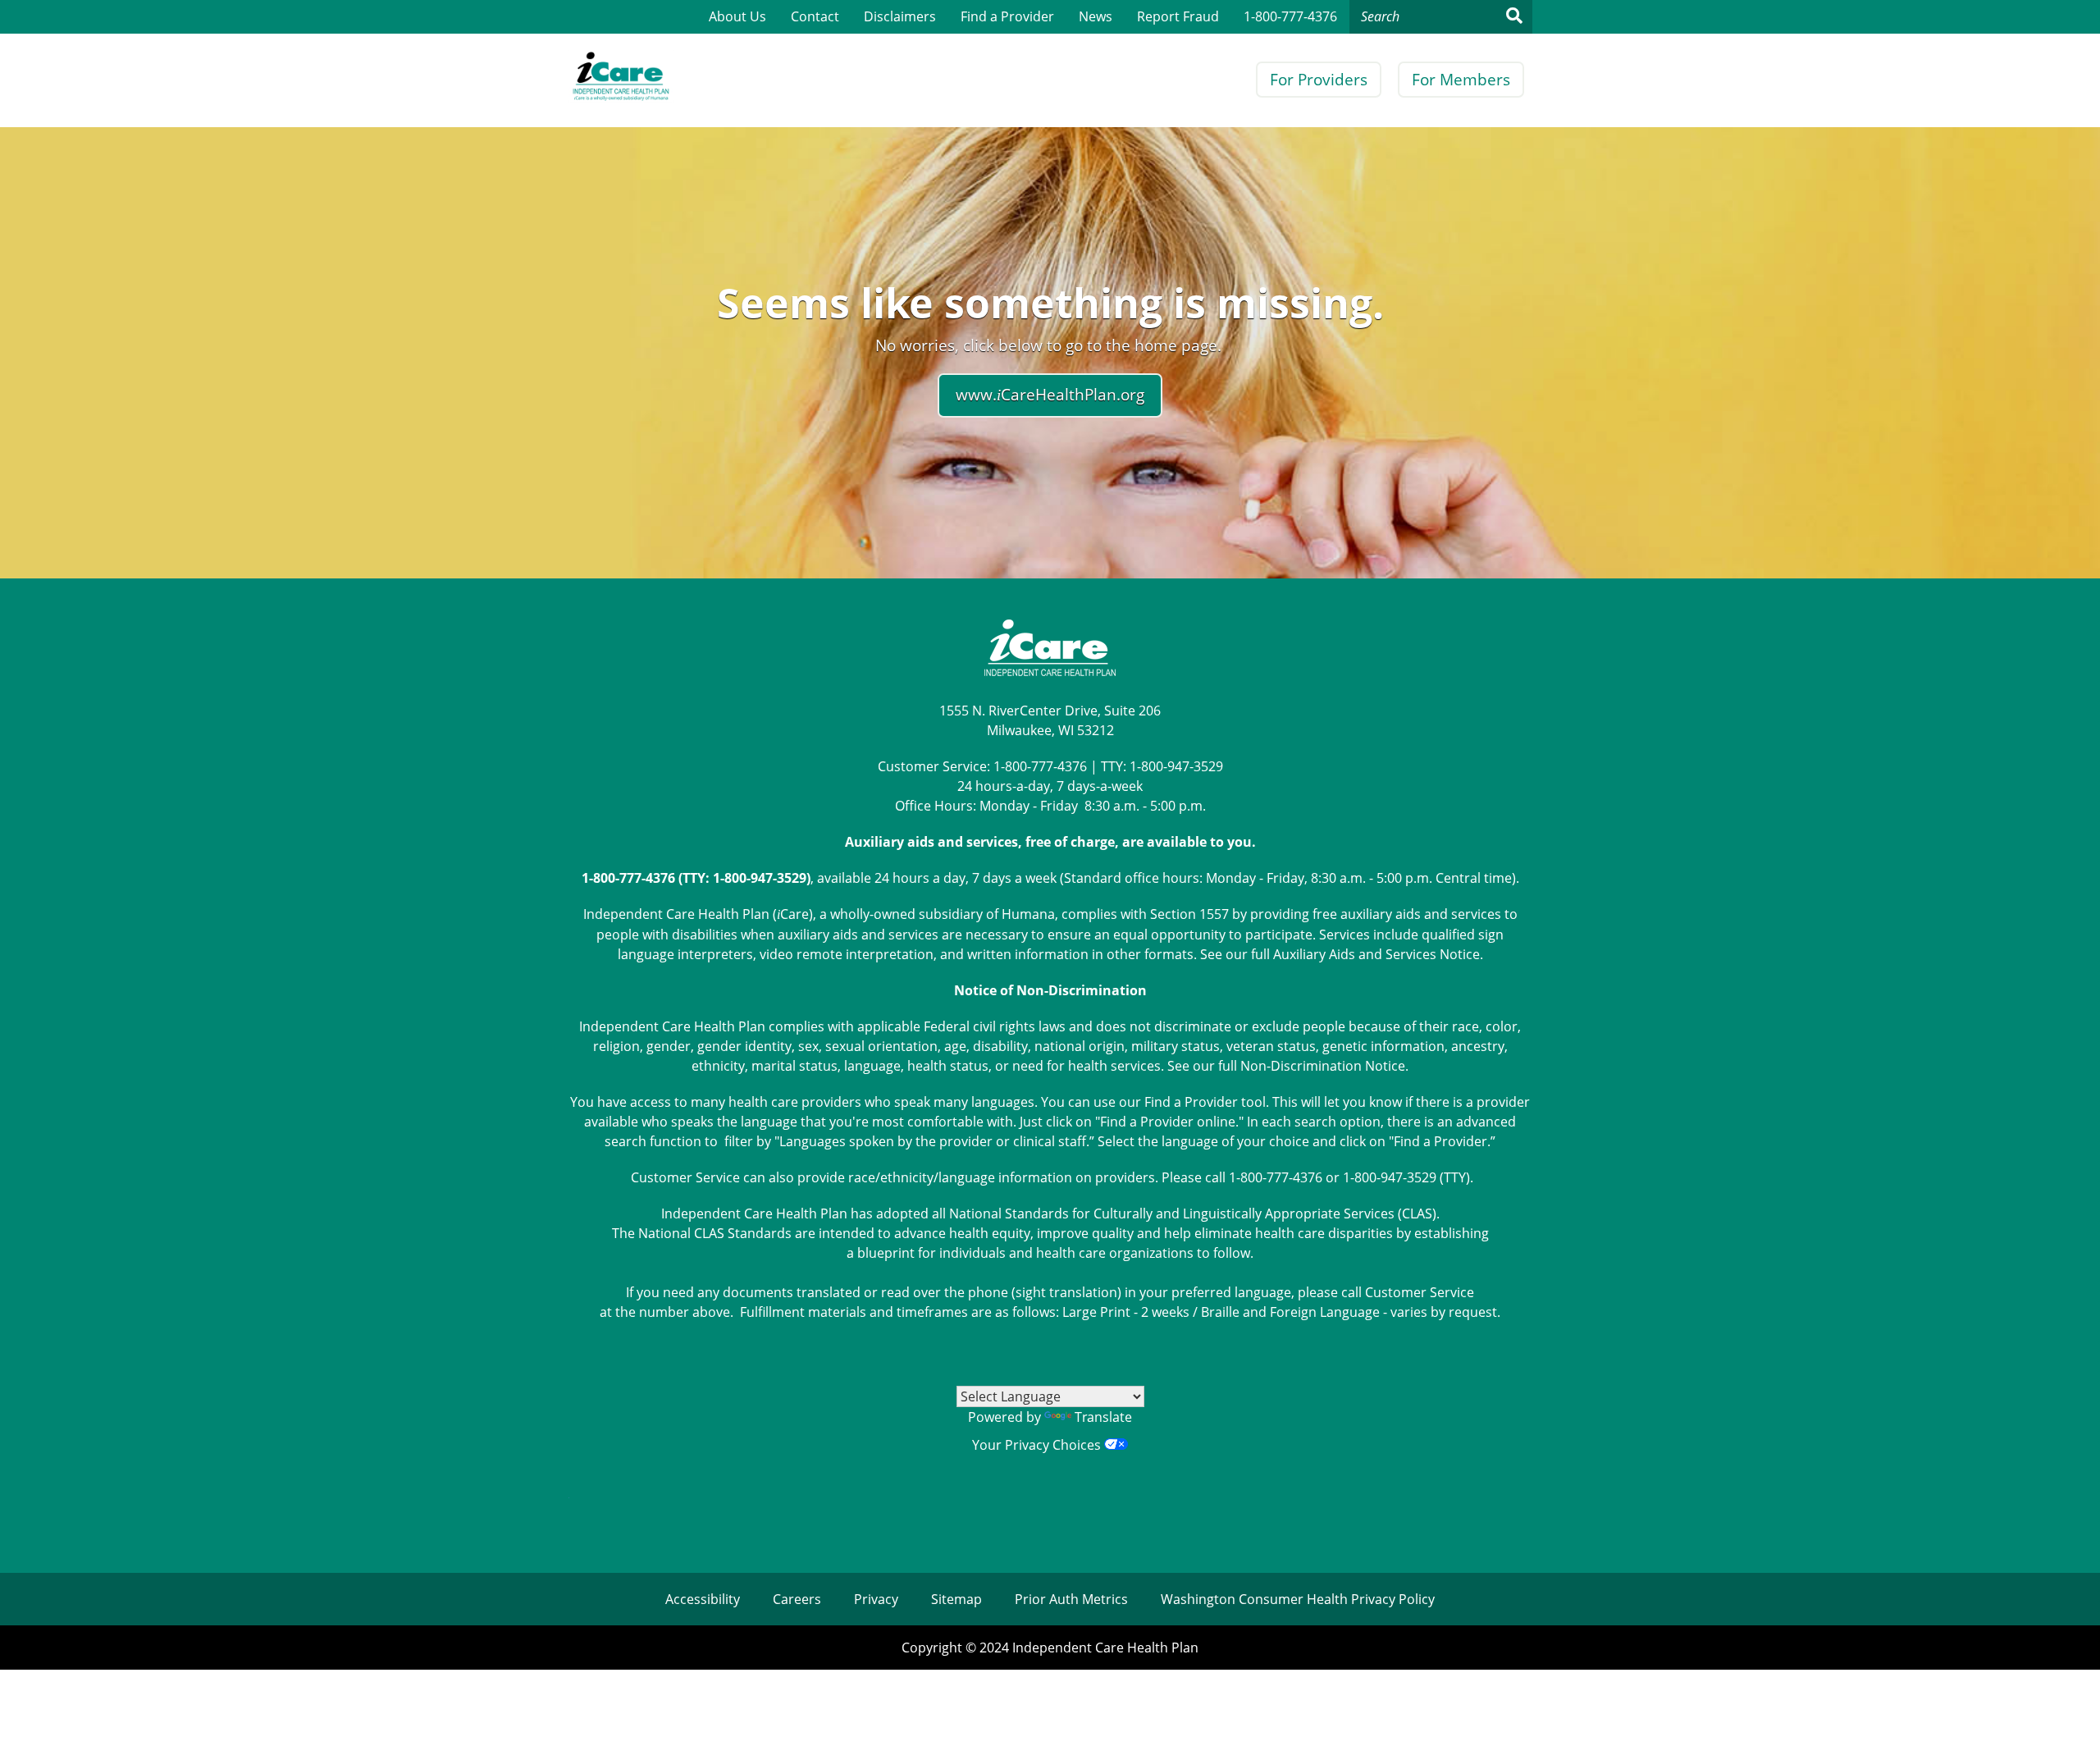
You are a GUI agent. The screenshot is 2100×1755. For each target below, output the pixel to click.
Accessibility (703, 1599)
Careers (797, 1599)
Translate (1103, 1417)
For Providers (1319, 80)
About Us (737, 16)
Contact (815, 16)
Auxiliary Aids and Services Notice (1376, 954)
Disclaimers (900, 16)
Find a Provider (1007, 16)
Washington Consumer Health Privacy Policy (1298, 1599)
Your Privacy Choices (1038, 1445)
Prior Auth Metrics (1071, 1599)
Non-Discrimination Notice (1323, 1066)
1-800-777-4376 (1290, 16)
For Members (1461, 80)
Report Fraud (1178, 16)
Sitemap (956, 1599)
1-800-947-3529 (1176, 766)
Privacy (876, 1599)
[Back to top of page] (2066, 1716)
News (1096, 16)
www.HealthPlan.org (1050, 395)
